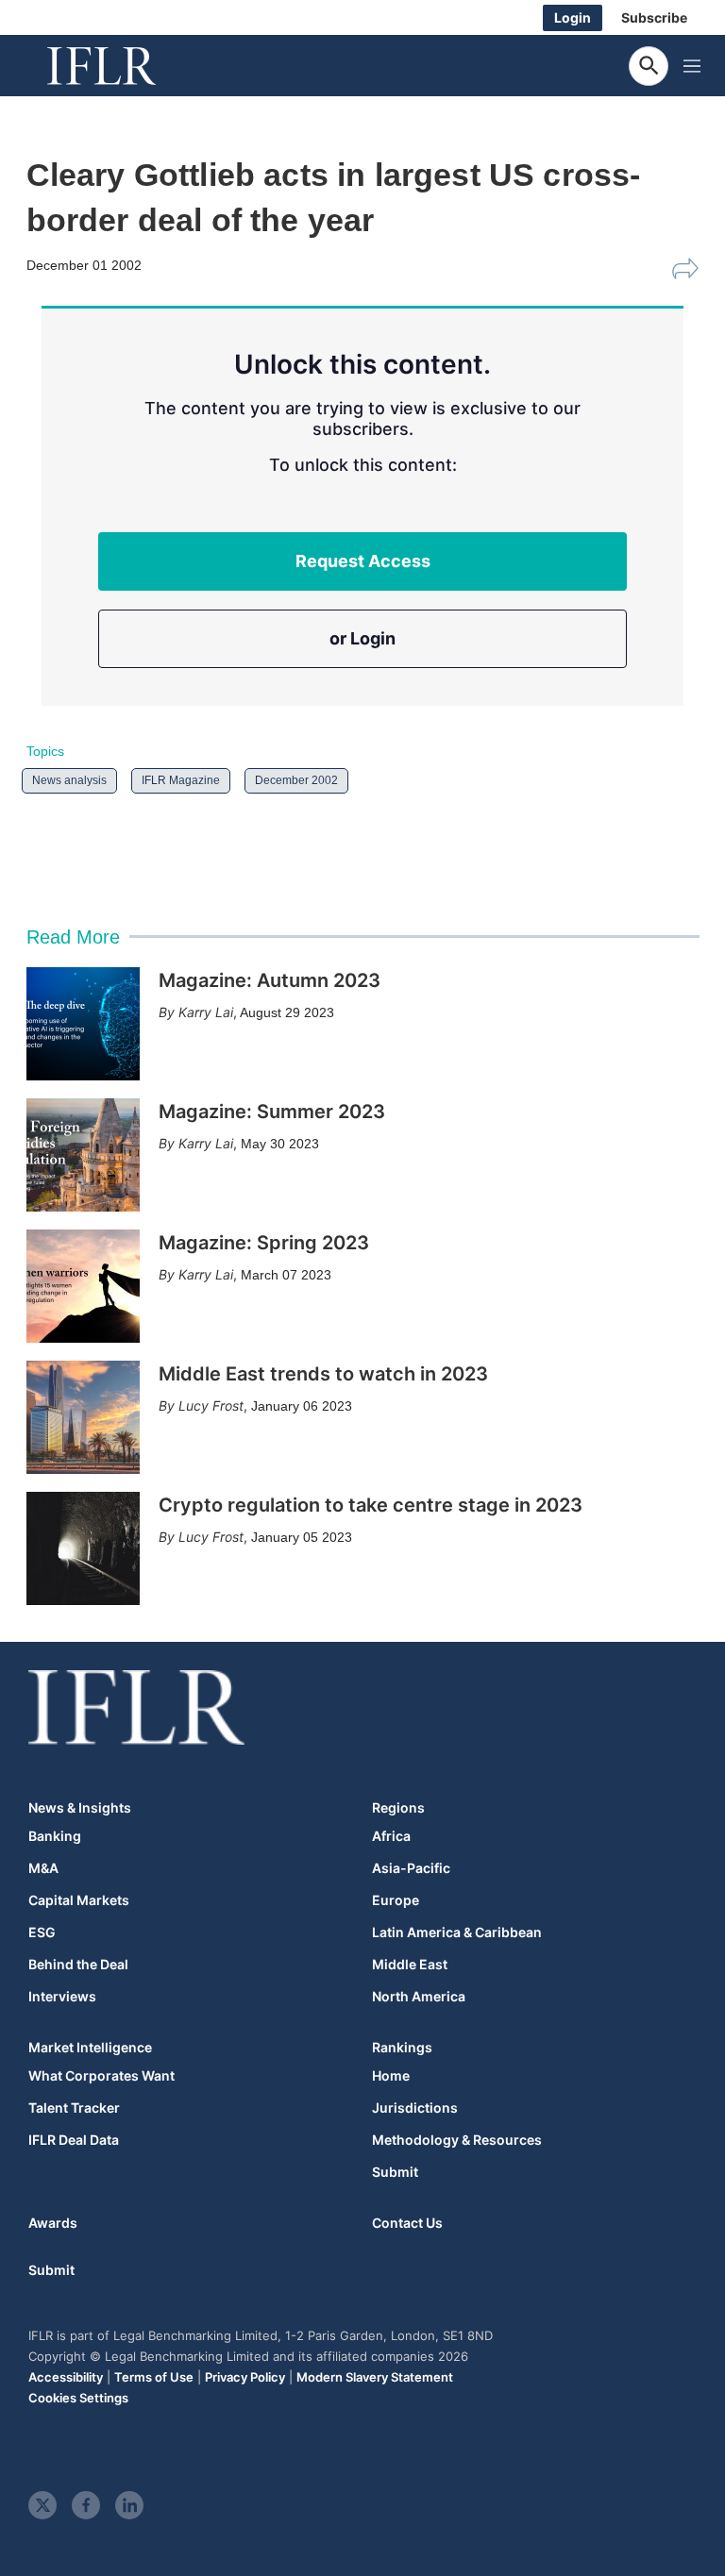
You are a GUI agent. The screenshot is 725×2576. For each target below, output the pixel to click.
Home (391, 2076)
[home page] (123, 66)
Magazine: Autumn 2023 (270, 980)
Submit (395, 2172)
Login (573, 17)
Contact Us (407, 2223)
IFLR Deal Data (74, 2140)
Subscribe (654, 17)
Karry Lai (206, 1012)
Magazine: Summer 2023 (272, 1112)
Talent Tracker (74, 2108)
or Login (362, 638)
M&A (43, 1868)
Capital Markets (79, 1900)
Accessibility (66, 2377)
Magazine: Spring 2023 (264, 1243)
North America (419, 1997)
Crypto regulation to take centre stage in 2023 (371, 1505)
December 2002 (296, 780)
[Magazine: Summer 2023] (83, 1155)
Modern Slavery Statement (375, 2377)
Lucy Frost (211, 1405)
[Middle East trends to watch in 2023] (83, 1417)
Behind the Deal (78, 1965)
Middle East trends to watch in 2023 (323, 1374)
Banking (55, 1836)
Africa (391, 1836)
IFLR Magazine (181, 780)
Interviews (62, 1997)
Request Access (363, 561)
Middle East (410, 1965)
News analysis (69, 780)
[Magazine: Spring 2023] (83, 1286)
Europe (396, 1900)
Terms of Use (154, 2377)
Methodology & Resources (457, 2140)
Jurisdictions (415, 2108)
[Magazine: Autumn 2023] (83, 1024)
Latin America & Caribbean (457, 1932)
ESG (42, 1932)
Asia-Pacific (411, 1868)
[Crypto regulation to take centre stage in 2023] (83, 1548)
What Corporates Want (101, 2076)
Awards (53, 2223)
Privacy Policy (245, 2377)
